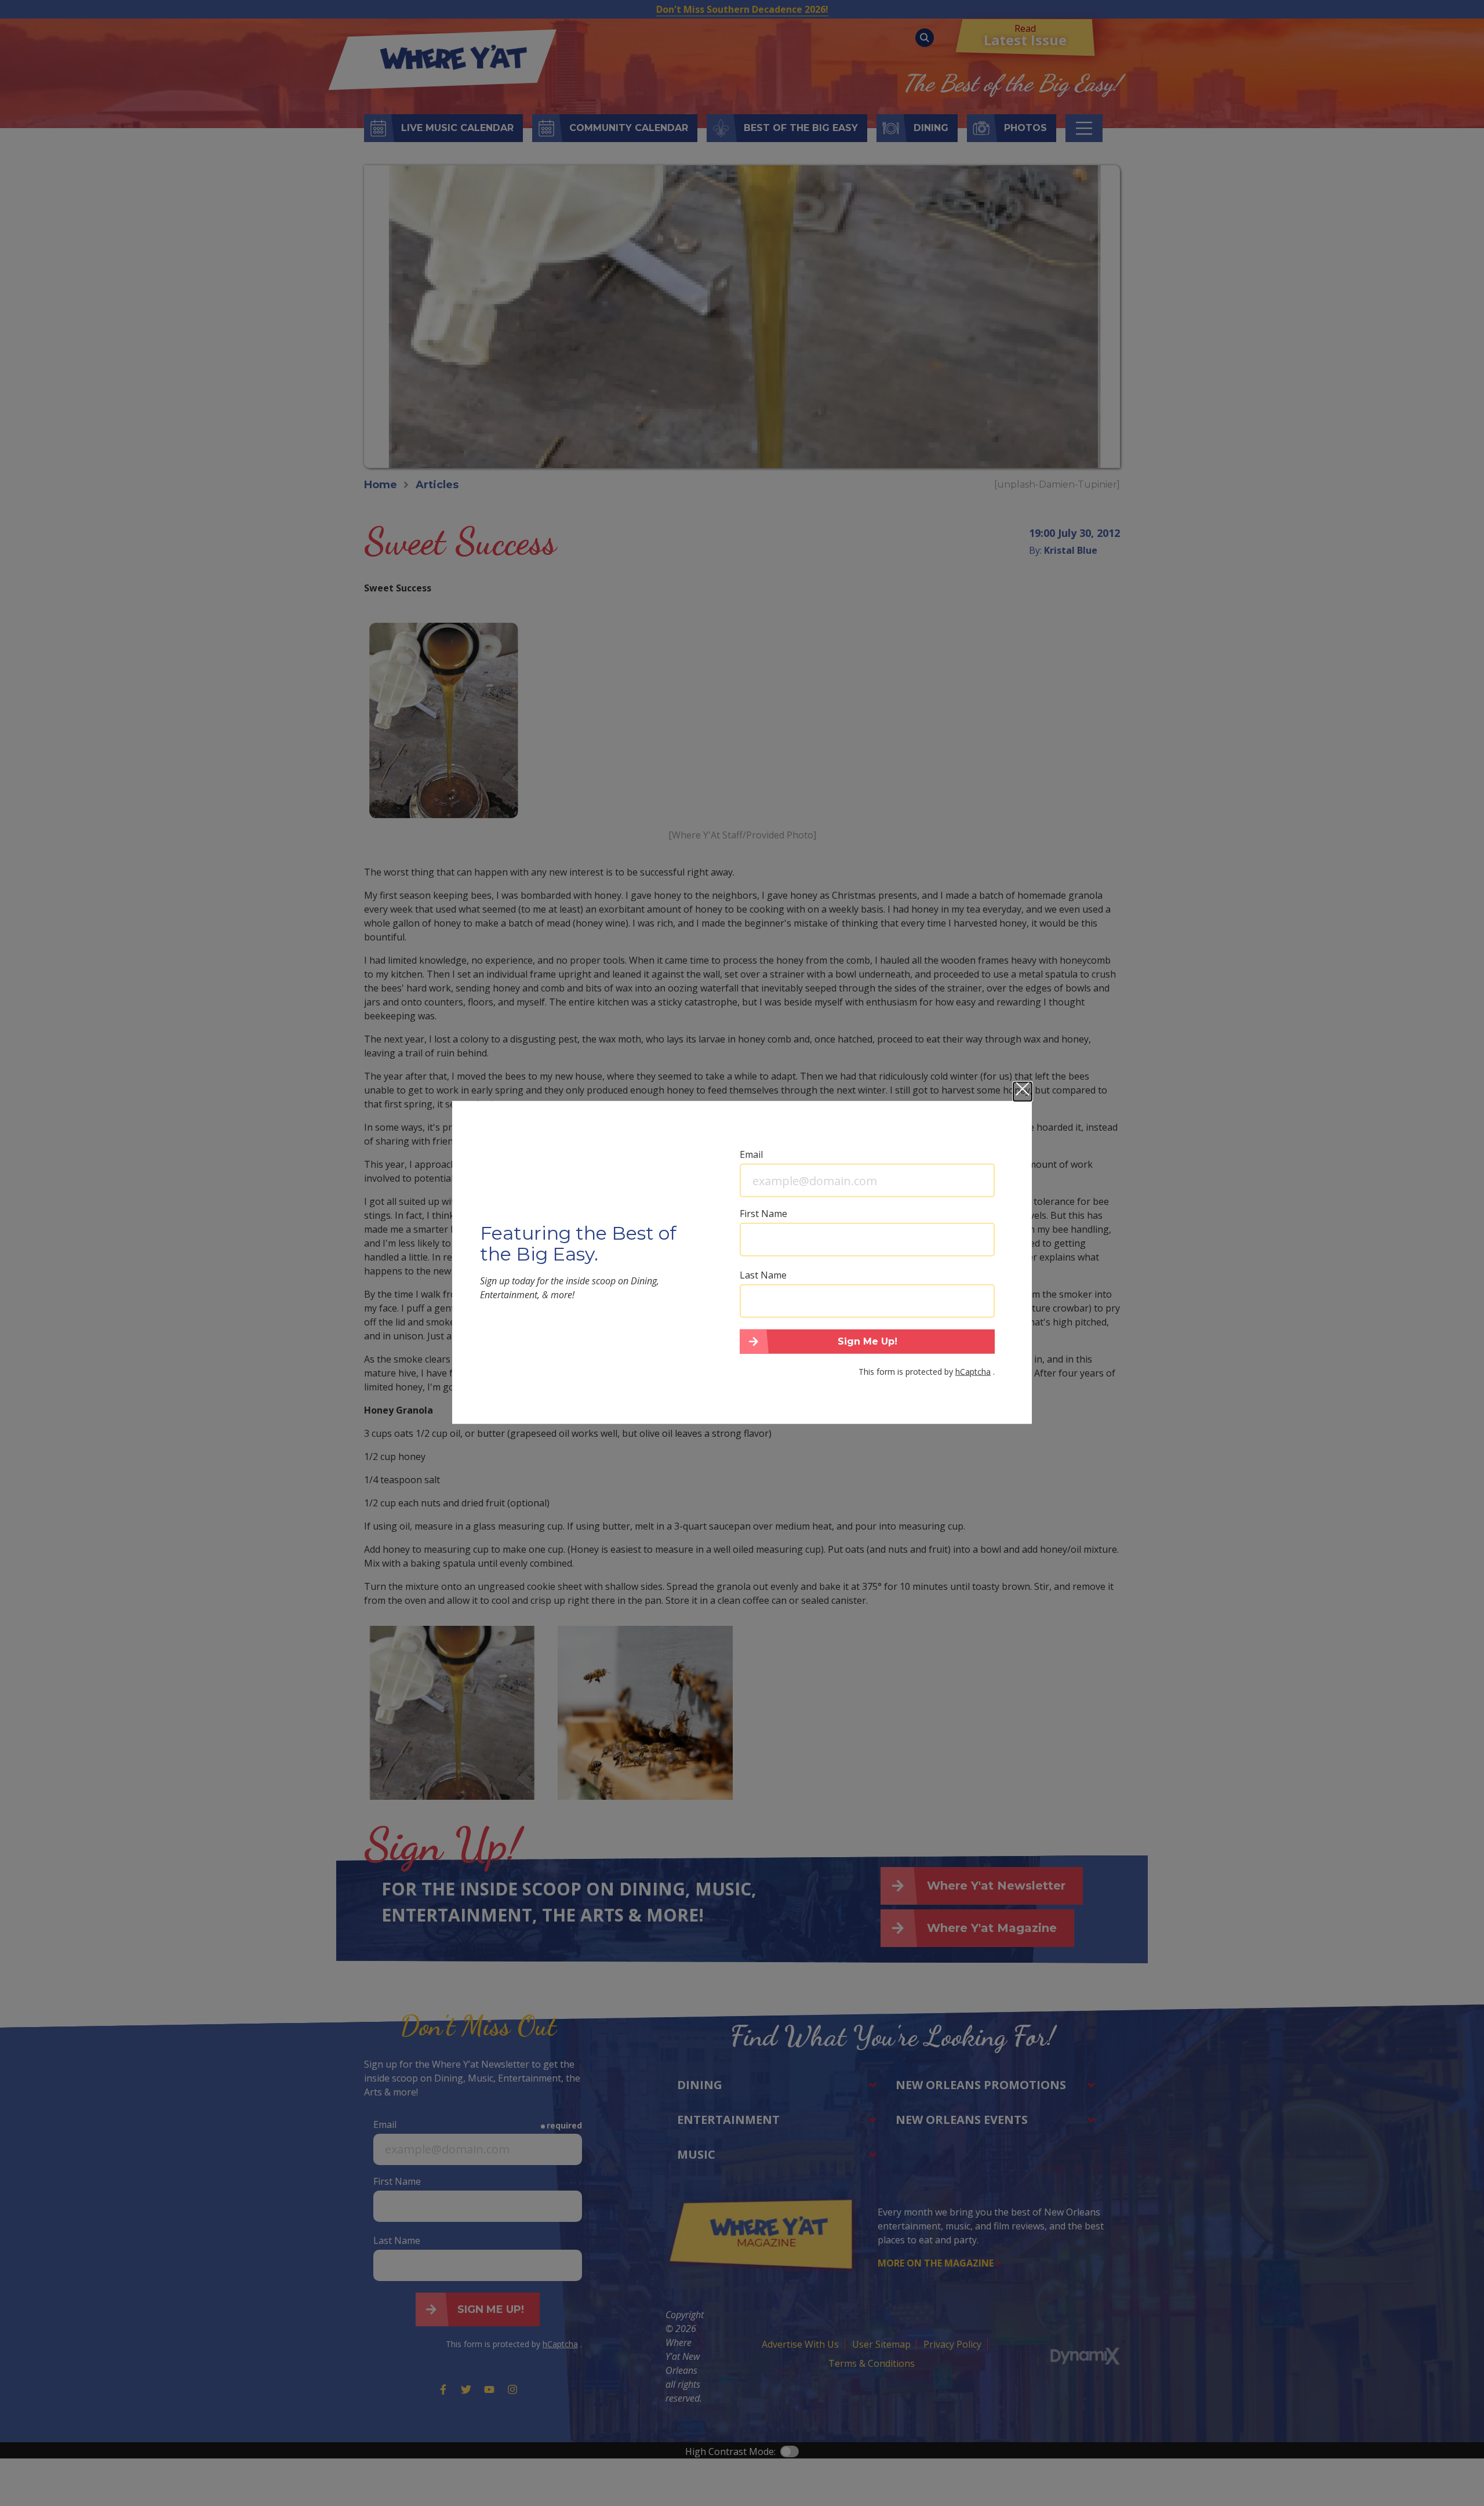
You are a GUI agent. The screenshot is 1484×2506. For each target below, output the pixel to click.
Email (751, 1154)
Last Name (763, 1275)
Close (1023, 1092)
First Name (763, 1214)
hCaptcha (973, 1371)
